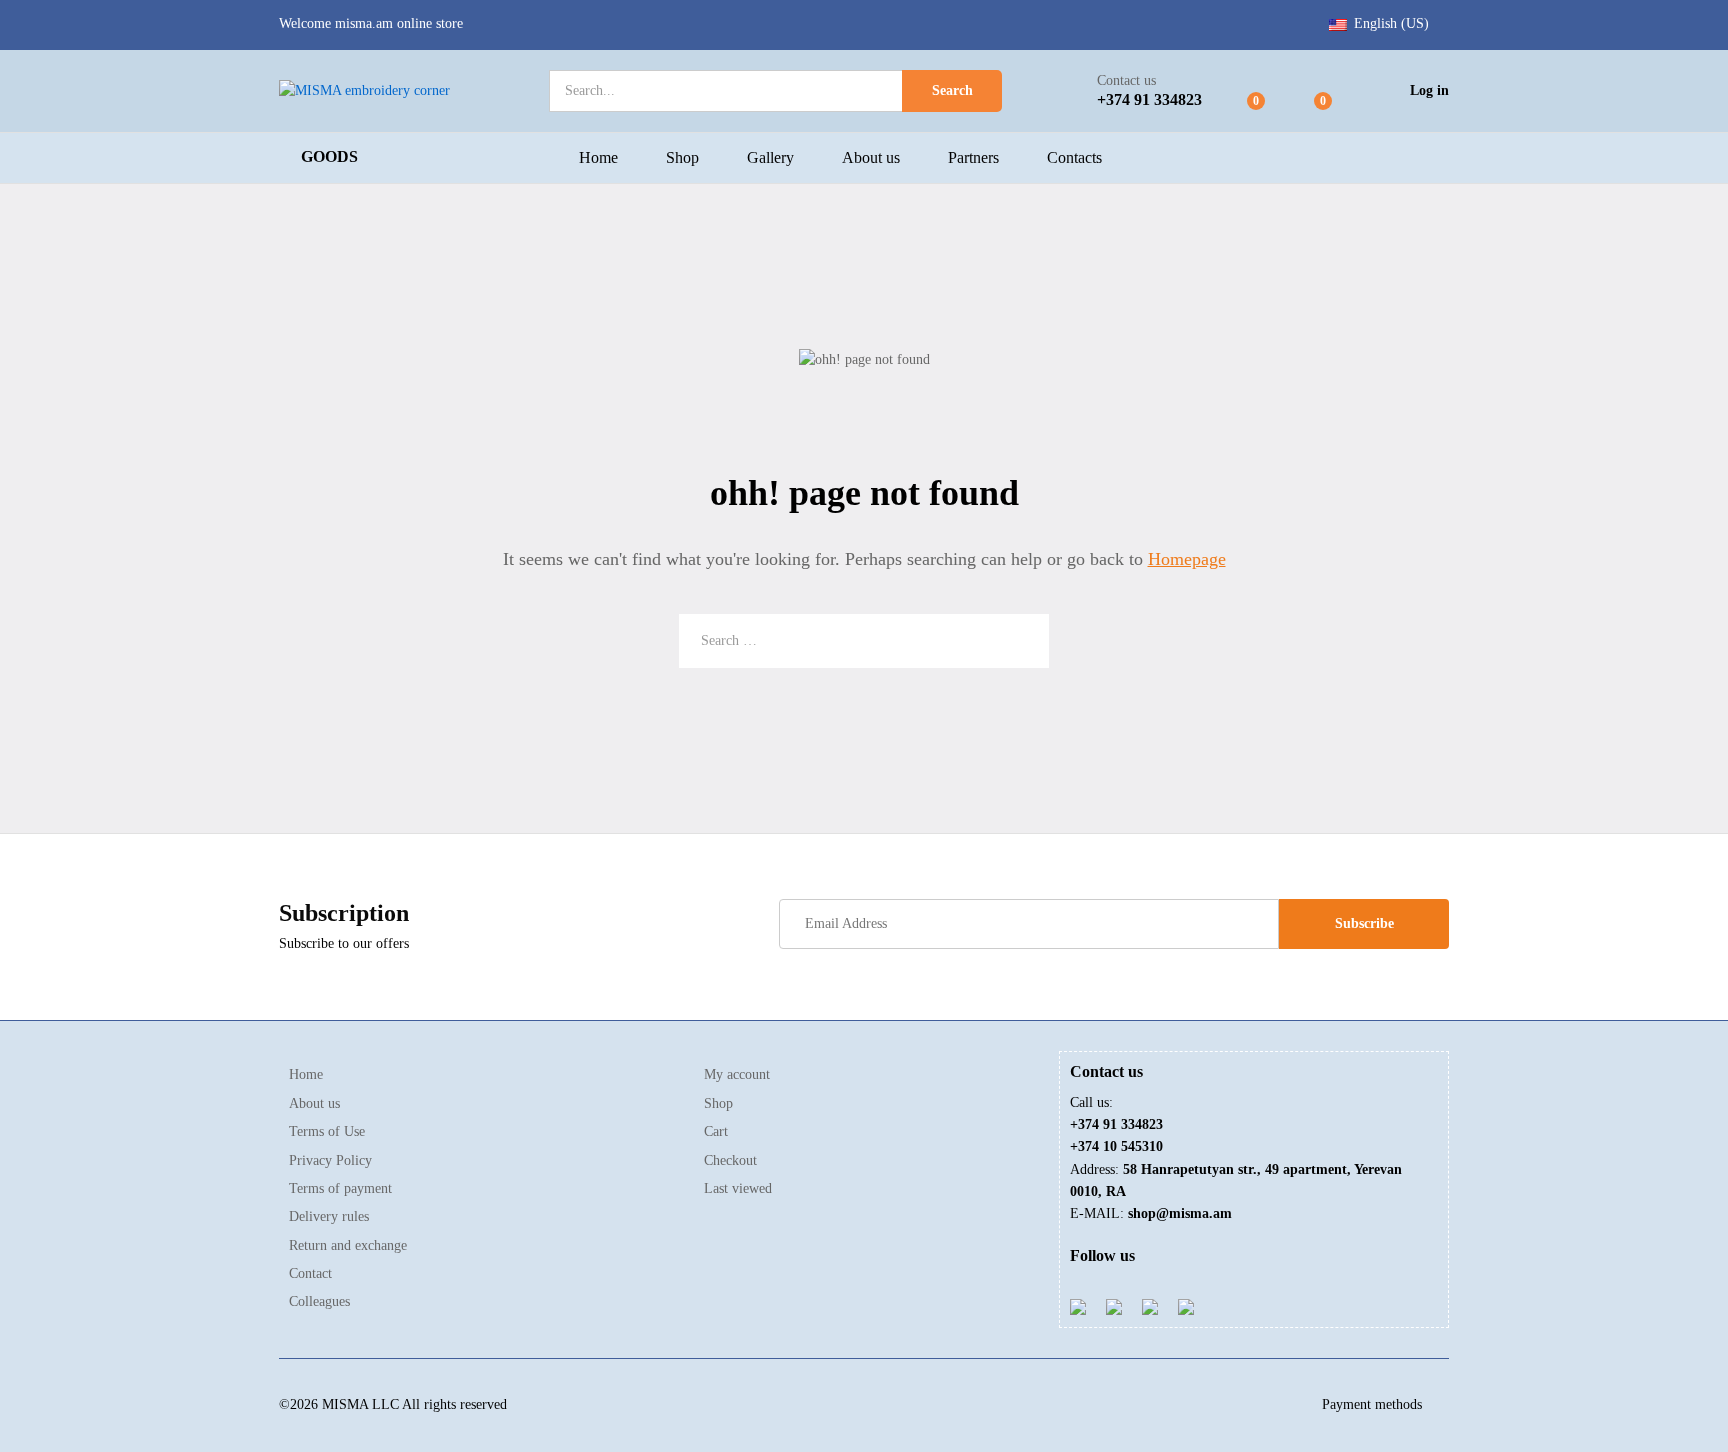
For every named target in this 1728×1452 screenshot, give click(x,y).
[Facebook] (1078, 1306)
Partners (973, 158)
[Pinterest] (1150, 1306)
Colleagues (319, 1301)
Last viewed (738, 1188)
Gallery (770, 158)
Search (952, 90)
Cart (716, 1131)
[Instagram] (1186, 1306)
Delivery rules (329, 1216)
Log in (1429, 90)
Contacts (1074, 158)
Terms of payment (340, 1188)
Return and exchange (348, 1245)
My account (737, 1074)
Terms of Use (327, 1131)
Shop (682, 158)
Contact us (1126, 80)
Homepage (1187, 559)
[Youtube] (1114, 1306)
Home (598, 158)
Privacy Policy (330, 1160)
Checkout (730, 1160)
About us (871, 158)
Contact (310, 1273)
